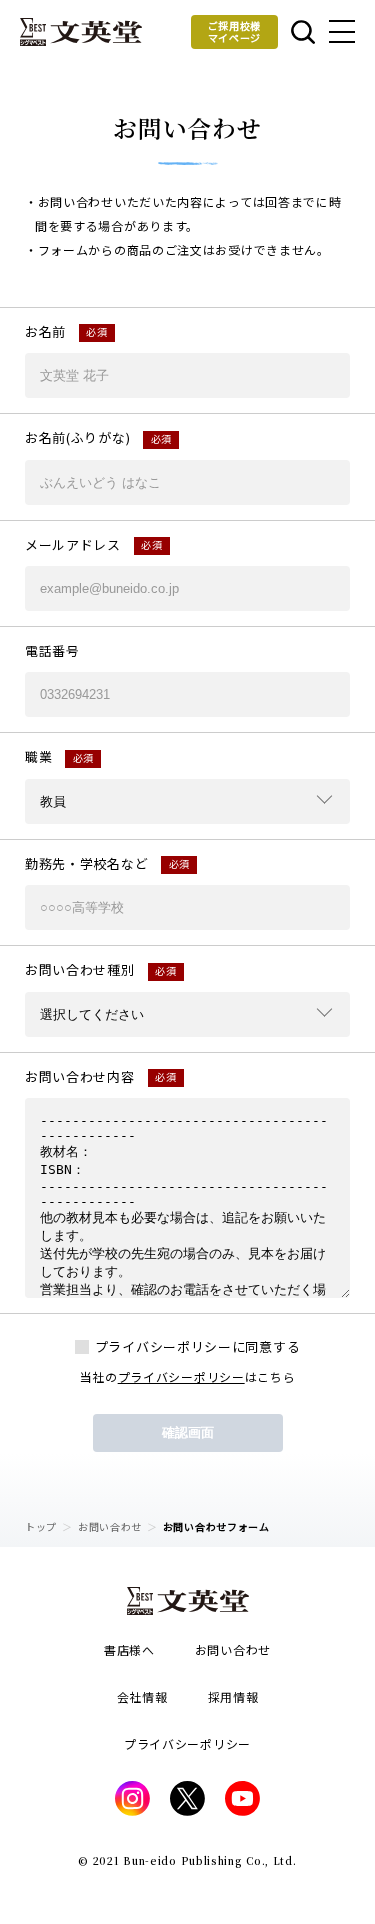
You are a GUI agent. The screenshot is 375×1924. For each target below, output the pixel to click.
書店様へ (129, 1649)
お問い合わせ (110, 1526)
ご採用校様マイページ (235, 31)
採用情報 (233, 1696)
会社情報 (142, 1696)
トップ (41, 1526)
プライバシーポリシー (181, 1376)
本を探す (301, 32)
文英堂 (81, 32)
